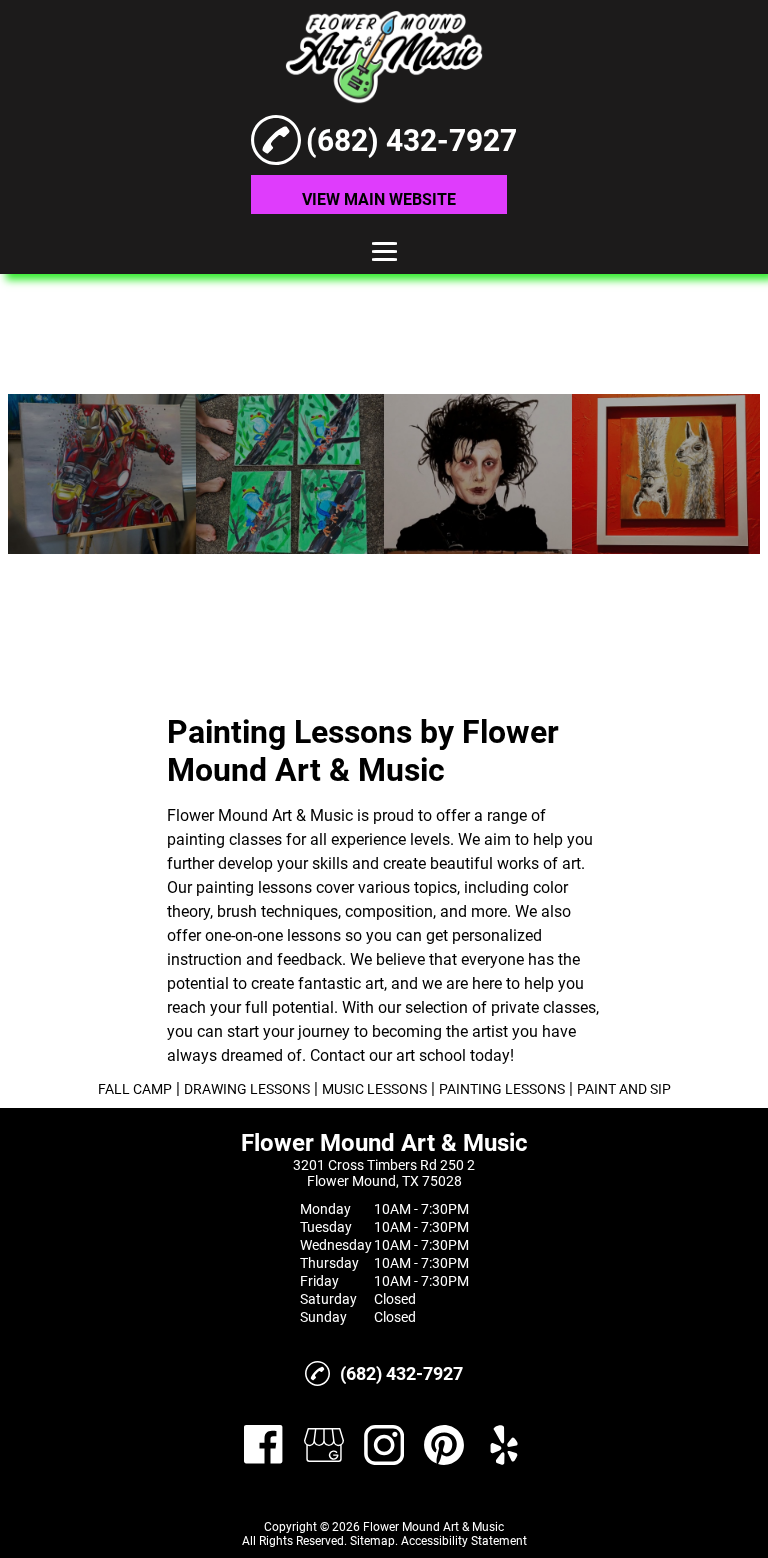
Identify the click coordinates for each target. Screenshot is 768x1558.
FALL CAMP (135, 1089)
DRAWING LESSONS (247, 1089)
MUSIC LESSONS (374, 1089)
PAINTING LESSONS (502, 1089)
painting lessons (254, 887)
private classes (543, 1007)
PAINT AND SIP (624, 1089)
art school (431, 1055)
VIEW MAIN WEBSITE (379, 199)
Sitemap (372, 1541)
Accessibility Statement (464, 1541)
